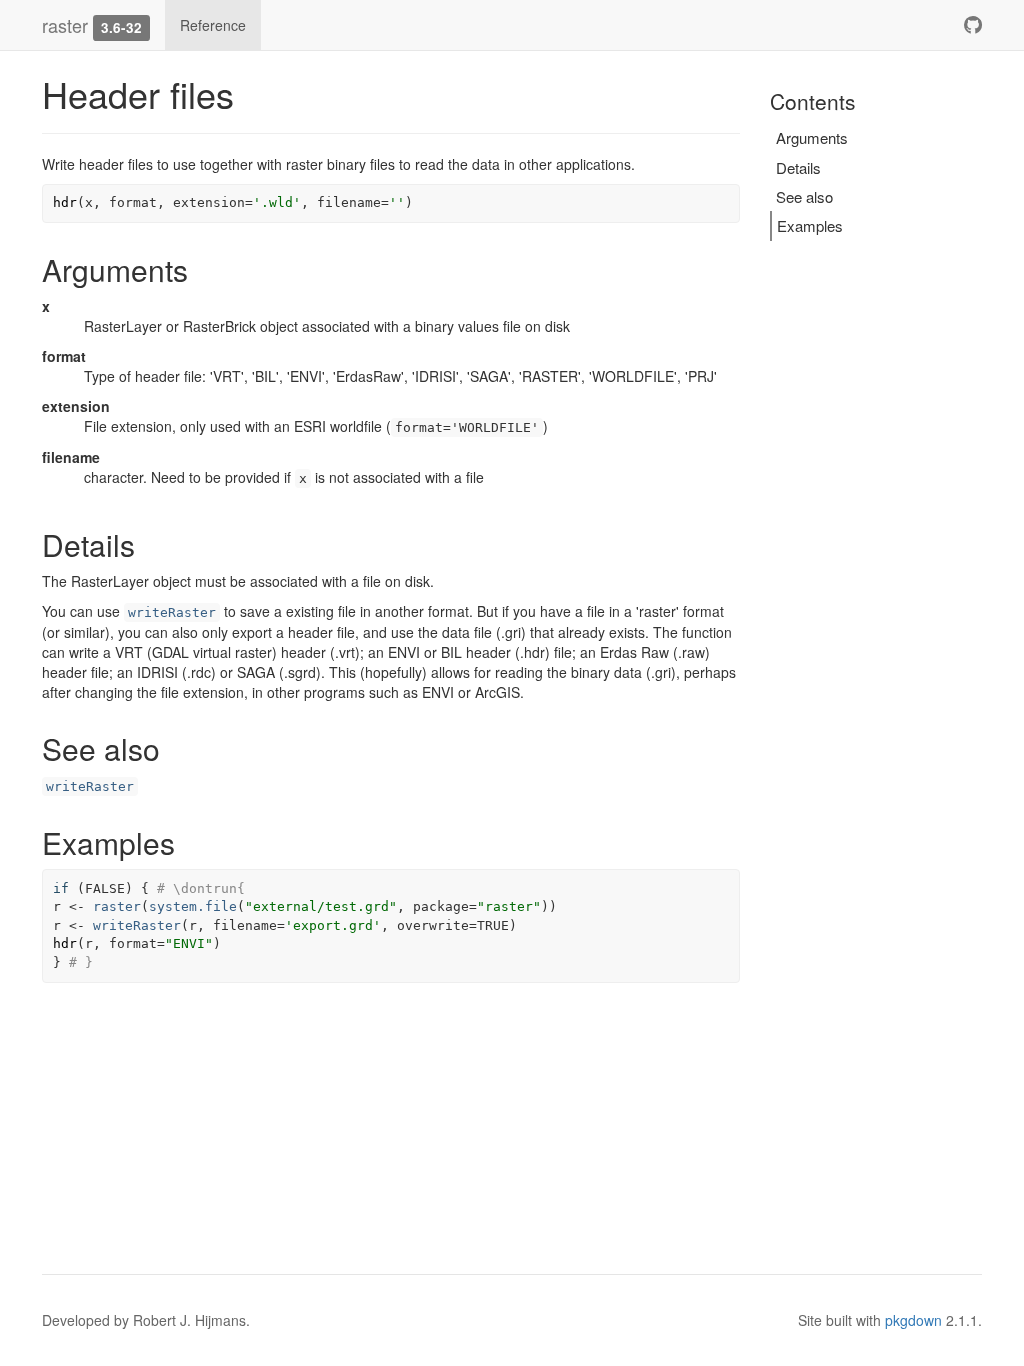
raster (65, 25)
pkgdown (913, 1320)
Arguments (812, 137)
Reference (213, 25)
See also (804, 196)
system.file (193, 906)
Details (798, 167)
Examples (810, 225)
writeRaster (172, 612)
